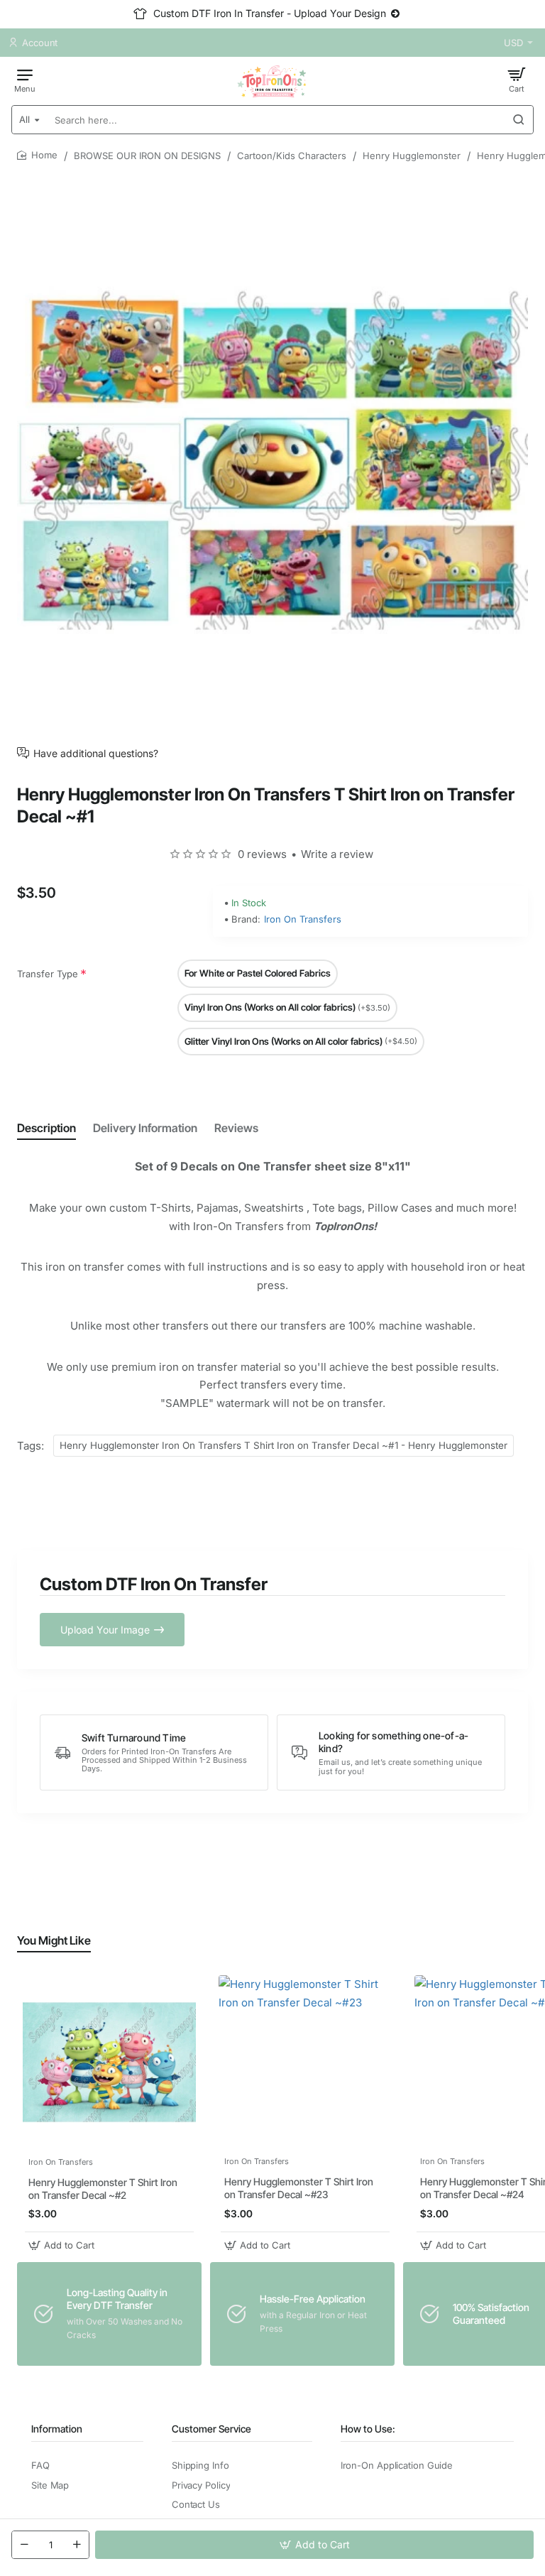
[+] (77, 2545)
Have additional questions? (96, 753)
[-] (24, 2545)
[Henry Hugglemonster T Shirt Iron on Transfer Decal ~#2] (109, 2062)
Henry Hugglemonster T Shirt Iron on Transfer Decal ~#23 (299, 2188)
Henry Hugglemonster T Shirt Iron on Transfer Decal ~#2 (103, 2189)
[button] (314, 2545)
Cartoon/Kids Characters (292, 156)
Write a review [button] (337, 854)
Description (46, 1128)
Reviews (236, 1128)
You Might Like (54, 1940)
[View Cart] (517, 80)
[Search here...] (519, 120)
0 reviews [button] (262, 854)
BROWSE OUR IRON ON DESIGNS (147, 156)
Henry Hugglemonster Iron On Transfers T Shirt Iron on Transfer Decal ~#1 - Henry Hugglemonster (283, 1445)
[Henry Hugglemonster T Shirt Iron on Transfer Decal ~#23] (305, 2062)
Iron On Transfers (303, 919)
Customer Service (211, 2429)
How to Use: (368, 2429)
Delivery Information (145, 1128)
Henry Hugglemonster (412, 156)
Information (57, 2429)
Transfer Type (48, 974)
